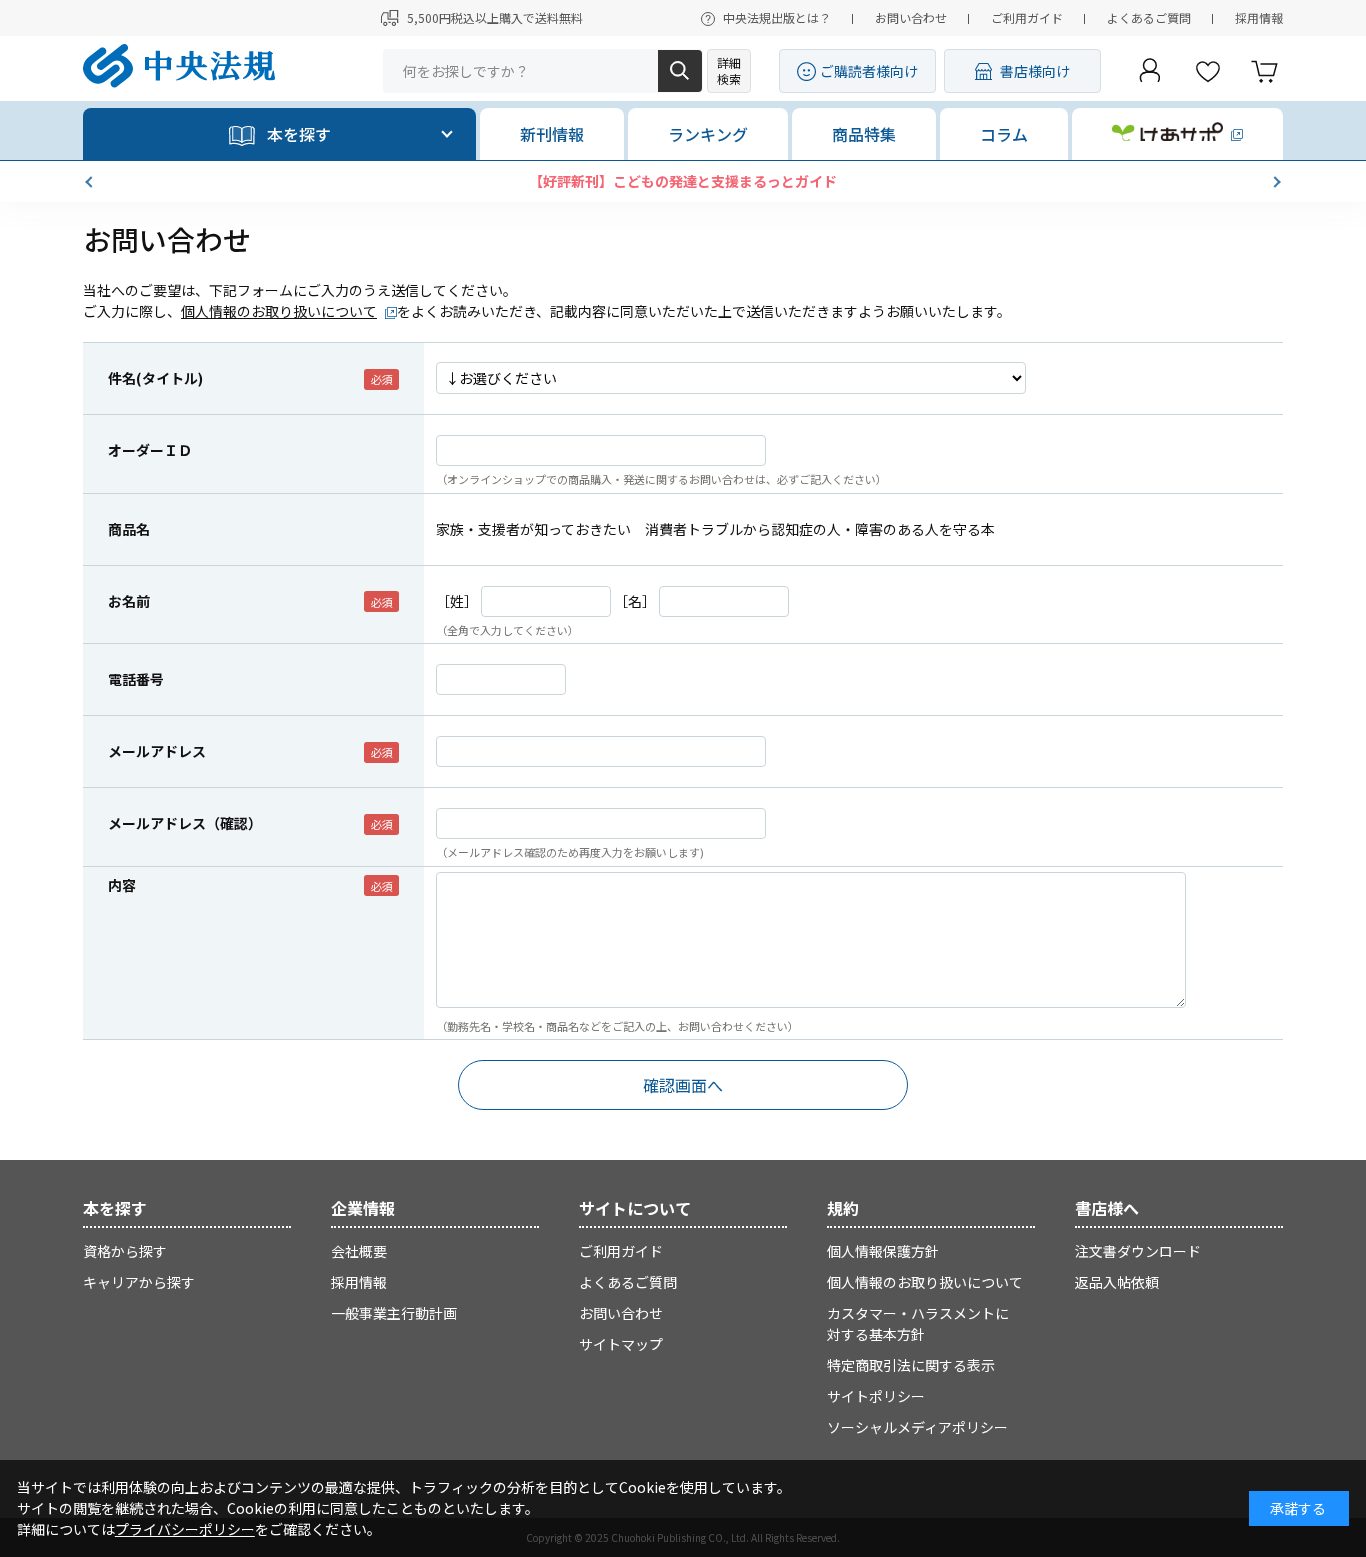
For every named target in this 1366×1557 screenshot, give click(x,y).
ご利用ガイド (1027, 17)
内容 (122, 885)
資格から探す (125, 1251)
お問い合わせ (911, 17)
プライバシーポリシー (185, 1529)
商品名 (129, 529)
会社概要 (359, 1251)
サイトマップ (621, 1344)
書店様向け (1035, 71)
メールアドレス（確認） (185, 823)
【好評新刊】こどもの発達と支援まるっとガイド (683, 181)
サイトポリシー (876, 1396)
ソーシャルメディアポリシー (917, 1427)
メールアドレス (157, 751)
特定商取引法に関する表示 (911, 1365)
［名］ (635, 601)
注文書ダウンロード (1138, 1251)
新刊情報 (552, 134)
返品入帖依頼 (1117, 1282)
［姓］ (457, 601)
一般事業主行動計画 (394, 1313)
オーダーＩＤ (150, 450)
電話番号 (136, 679)
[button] (91, 182)
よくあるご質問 (1149, 17)
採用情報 (1259, 17)
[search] (680, 71)
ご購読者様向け (869, 71)
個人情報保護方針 (883, 1251)
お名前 (129, 601)
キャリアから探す (139, 1282)
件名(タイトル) (155, 378)
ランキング (708, 134)
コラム (1004, 134)
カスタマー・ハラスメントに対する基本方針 (918, 1323)
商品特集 (864, 134)
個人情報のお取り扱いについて (279, 311)
